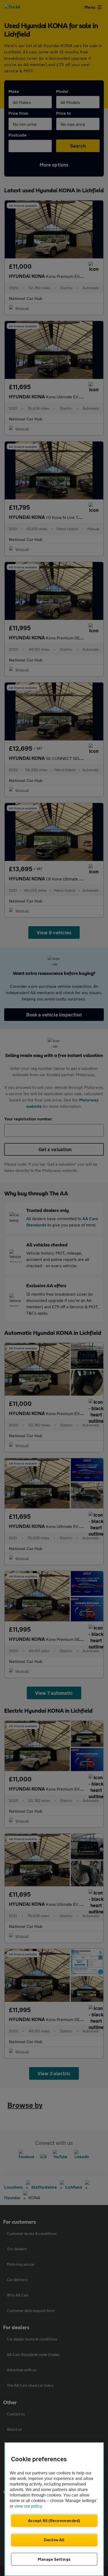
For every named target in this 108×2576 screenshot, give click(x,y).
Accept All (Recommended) (54, 2520)
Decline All (54, 2540)
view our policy (28, 2506)
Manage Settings (54, 2559)
